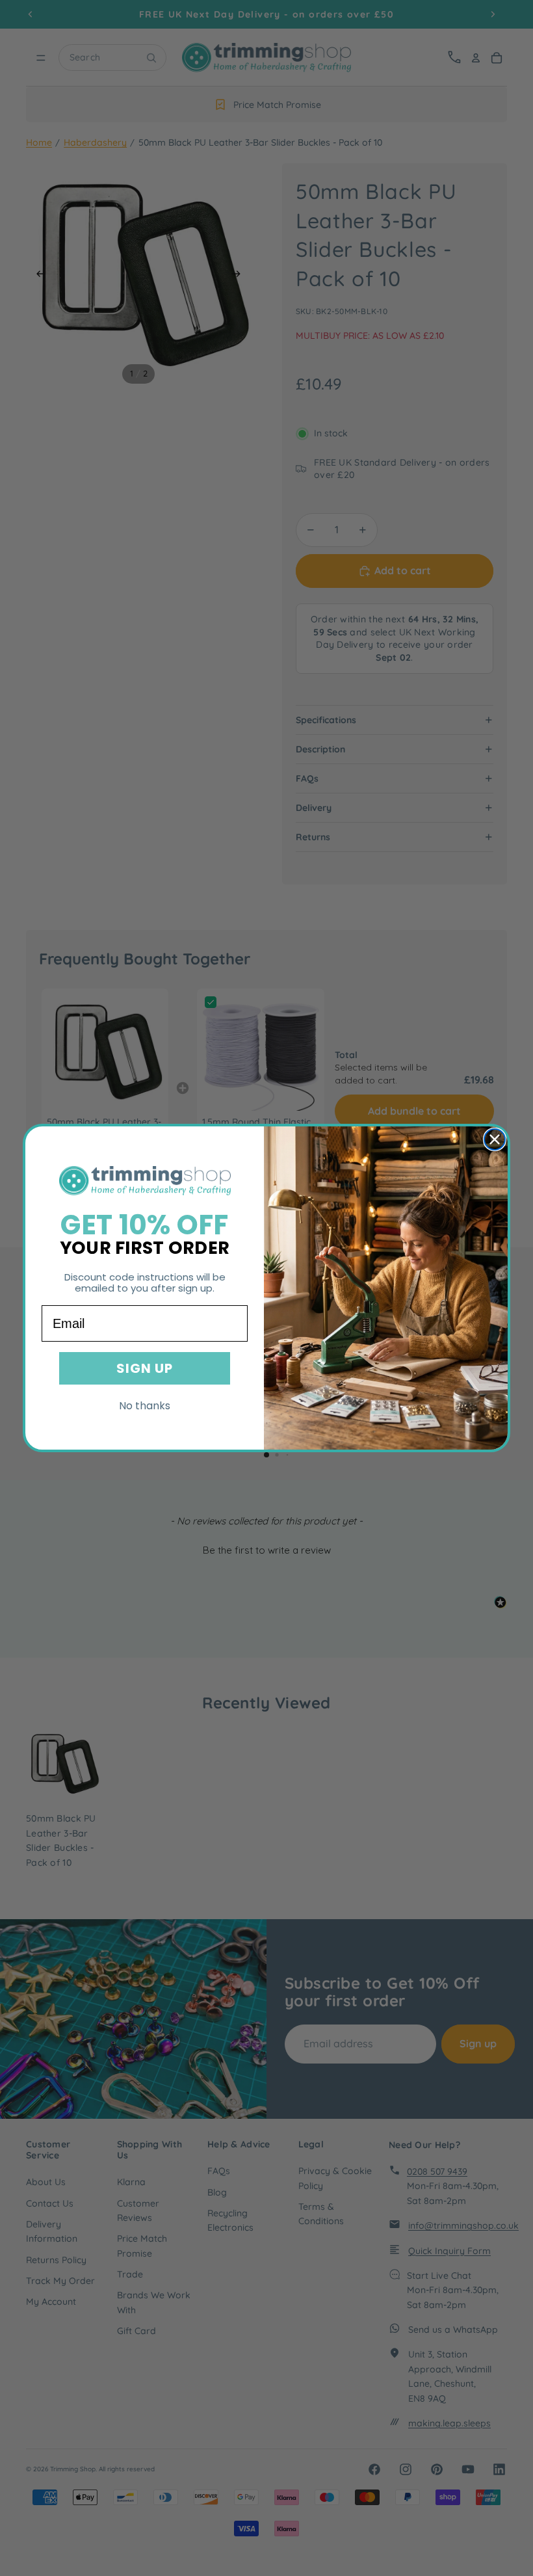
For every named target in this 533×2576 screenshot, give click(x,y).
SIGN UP (145, 1368)
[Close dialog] (495, 1139)
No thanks (145, 1406)
